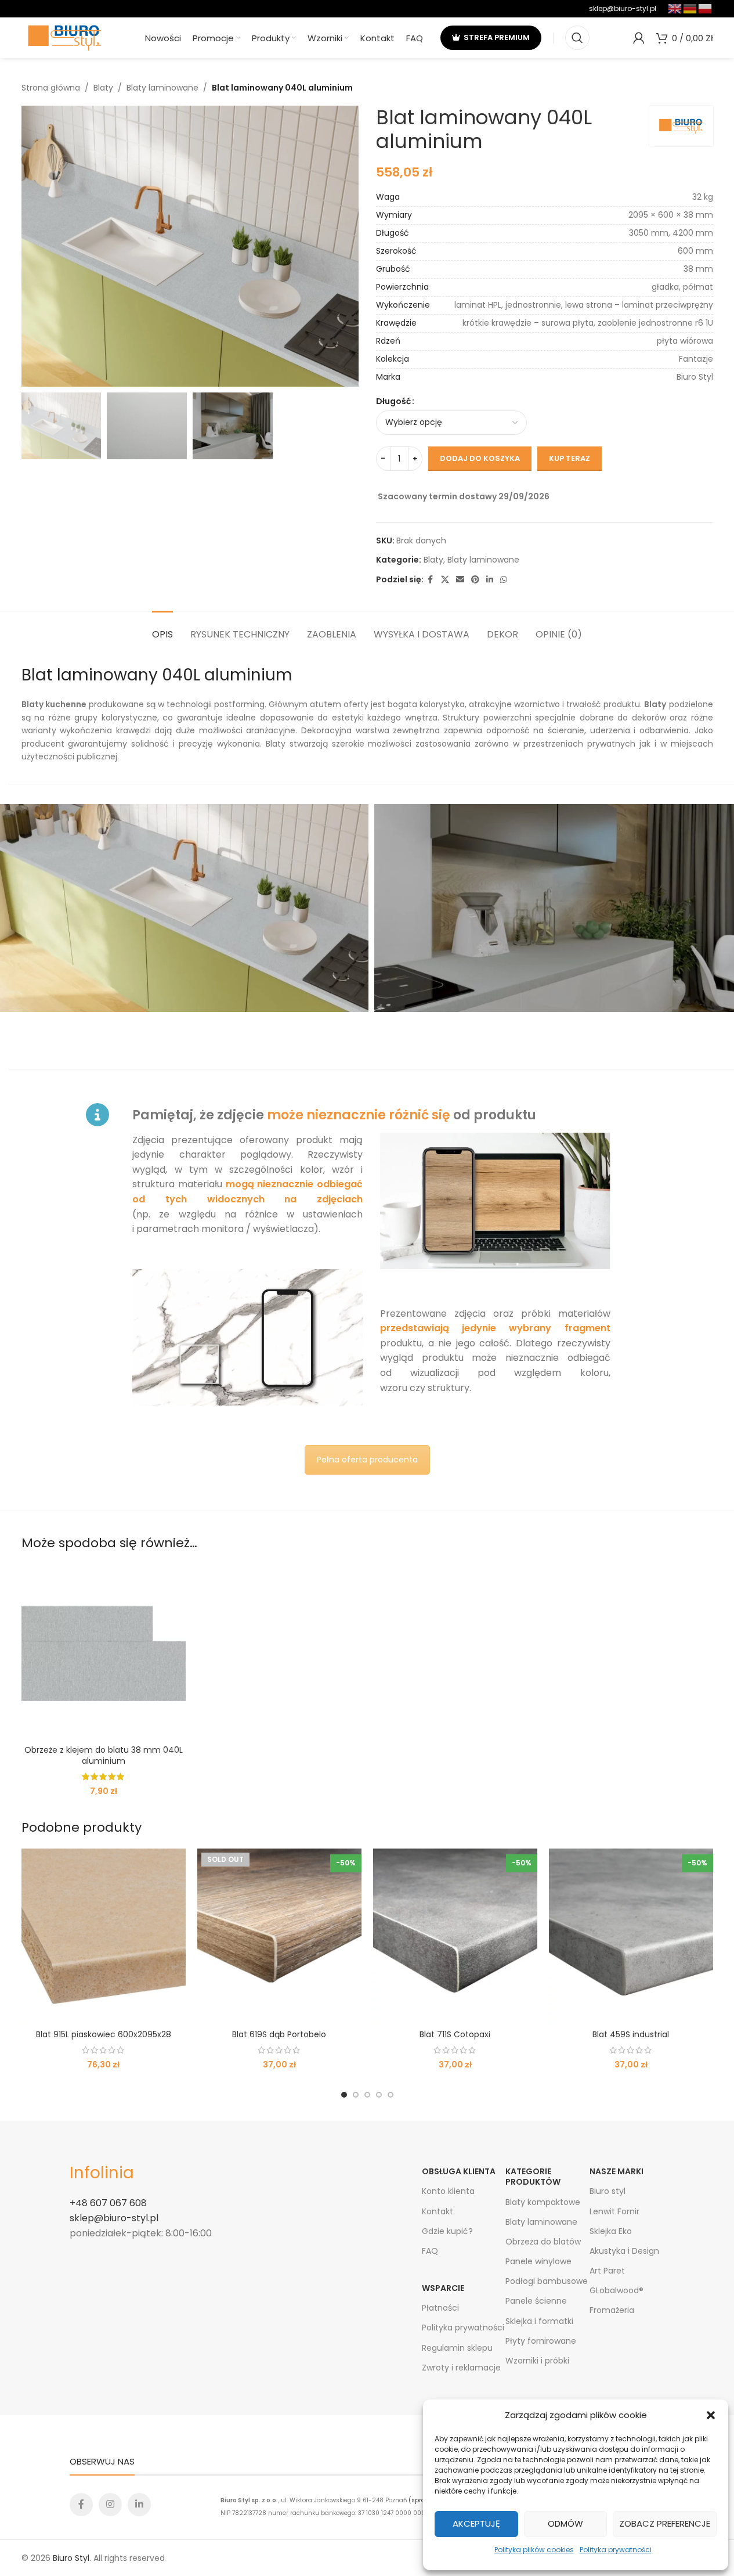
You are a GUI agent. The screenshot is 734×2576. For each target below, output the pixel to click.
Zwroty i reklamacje (461, 2368)
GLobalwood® (617, 2290)
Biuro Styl (71, 2558)
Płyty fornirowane (541, 2341)
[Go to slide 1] (344, 2095)
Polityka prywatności (616, 2550)
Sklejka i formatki (539, 2321)
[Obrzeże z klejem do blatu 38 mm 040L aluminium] (104, 1651)
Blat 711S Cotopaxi (455, 2034)
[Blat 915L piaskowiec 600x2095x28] (104, 1936)
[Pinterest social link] (475, 580)
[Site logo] (65, 37)
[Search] (577, 38)
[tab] (162, 628)
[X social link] (445, 580)
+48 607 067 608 (108, 2203)
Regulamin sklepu (457, 2348)
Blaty (103, 88)
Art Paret (607, 2271)
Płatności (440, 2308)
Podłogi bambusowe (547, 2281)
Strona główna (51, 88)
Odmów (565, 2523)
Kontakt (437, 2211)
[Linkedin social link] (490, 580)
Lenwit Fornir (614, 2211)
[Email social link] (460, 580)
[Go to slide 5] (390, 2095)
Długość (393, 401)
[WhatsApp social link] (504, 580)
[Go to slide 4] (379, 2095)
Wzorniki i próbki (537, 2361)
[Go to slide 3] (367, 2095)
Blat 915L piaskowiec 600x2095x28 (104, 2034)
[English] (675, 8)
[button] (711, 2415)
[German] (690, 8)
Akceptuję (476, 2523)
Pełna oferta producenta (367, 1460)
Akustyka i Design (624, 2251)
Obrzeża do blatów (543, 2242)
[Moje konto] (639, 38)
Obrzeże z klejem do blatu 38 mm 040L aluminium (104, 1756)
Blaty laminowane (162, 88)
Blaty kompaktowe (543, 2202)
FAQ (430, 2251)
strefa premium (497, 37)
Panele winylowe (538, 2261)
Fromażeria (612, 2310)
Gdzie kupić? (447, 2231)
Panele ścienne (536, 2301)
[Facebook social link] (431, 580)
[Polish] (706, 8)
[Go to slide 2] (356, 2095)
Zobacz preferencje (665, 2523)
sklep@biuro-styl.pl (623, 8)
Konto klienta (448, 2191)
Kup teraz (570, 458)
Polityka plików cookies (534, 2550)
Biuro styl (608, 2191)
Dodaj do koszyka (480, 458)
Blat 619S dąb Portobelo (279, 2034)
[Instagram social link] (110, 2505)
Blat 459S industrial (631, 2034)
